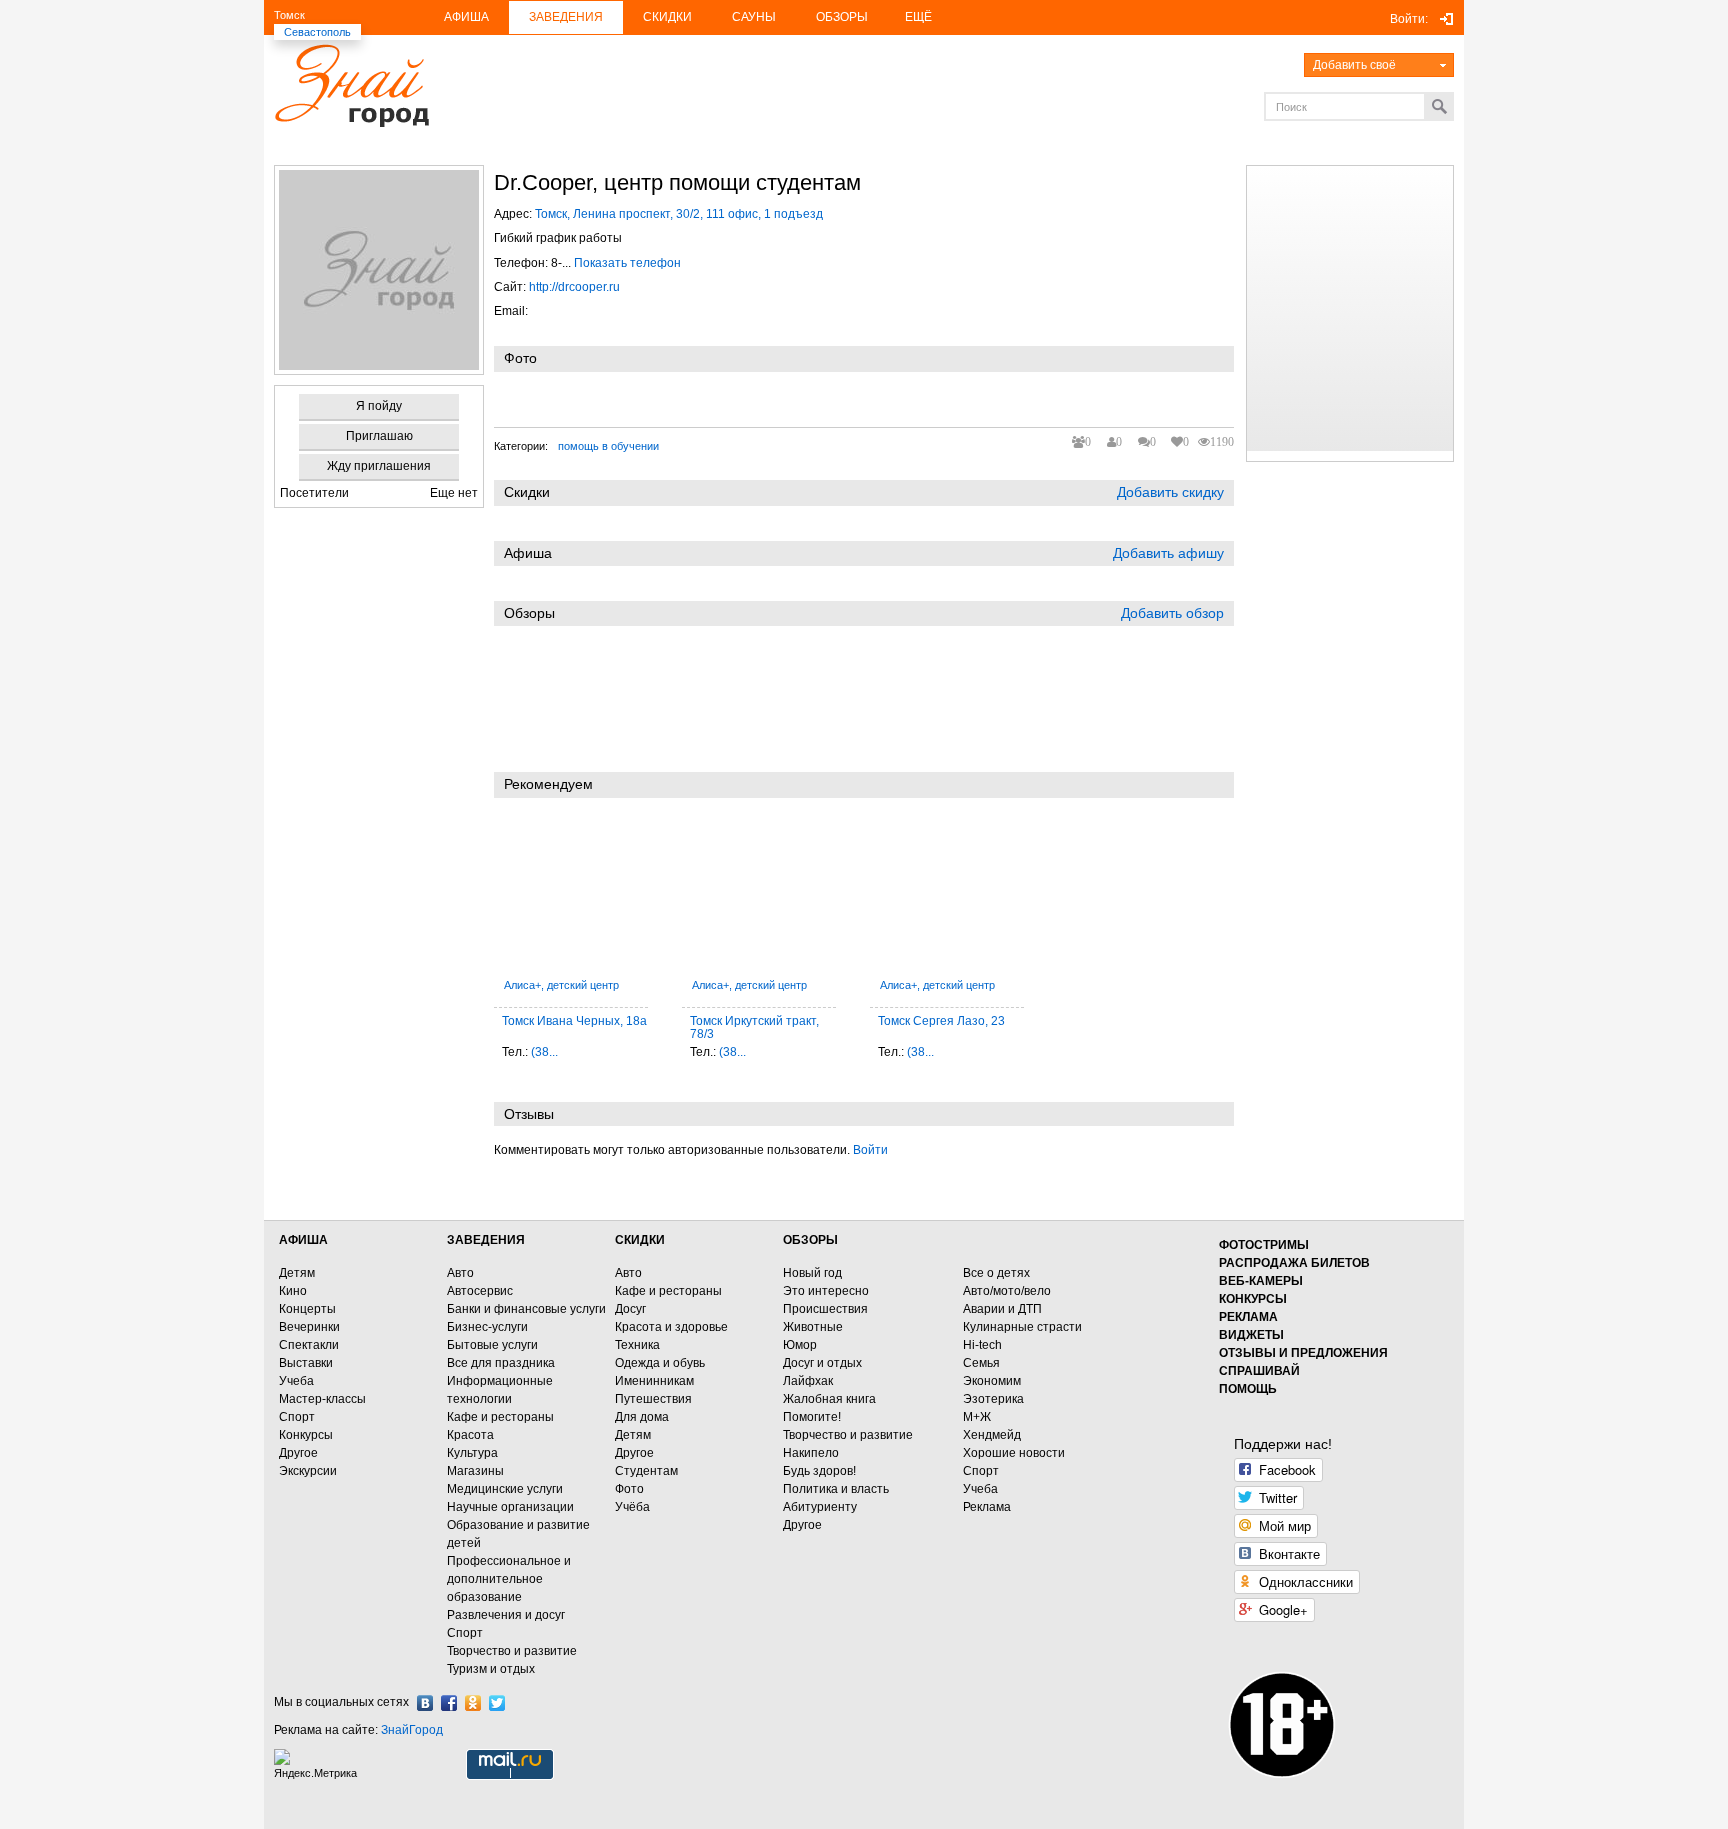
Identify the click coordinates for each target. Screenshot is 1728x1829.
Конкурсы (306, 1435)
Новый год (812, 1273)
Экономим (992, 1381)
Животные (813, 1327)
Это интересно (826, 1291)
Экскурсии (308, 1471)
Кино (293, 1291)
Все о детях (996, 1273)
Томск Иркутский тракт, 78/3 (754, 1027)
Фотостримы (1264, 1245)
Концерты (307, 1309)
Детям (297, 1273)
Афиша (466, 17)
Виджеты (1251, 1335)
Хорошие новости (1014, 1453)
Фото (629, 1489)
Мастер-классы (322, 1399)
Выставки (306, 1363)
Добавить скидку (1170, 492)
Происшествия (825, 1309)
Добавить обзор (1172, 613)
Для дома (642, 1417)
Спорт (297, 1417)
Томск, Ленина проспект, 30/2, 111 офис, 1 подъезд (679, 214)
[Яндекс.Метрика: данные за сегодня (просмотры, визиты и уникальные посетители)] (318, 1764)
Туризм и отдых (491, 1669)
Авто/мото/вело (1007, 1291)
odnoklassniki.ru (473, 1703)
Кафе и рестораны (500, 1417)
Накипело (811, 1453)
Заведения (566, 17)
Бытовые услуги (492, 1345)
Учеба (296, 1381)
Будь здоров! (819, 1471)
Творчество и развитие (512, 1651)
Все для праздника (501, 1363)
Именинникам (654, 1381)
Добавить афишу (1168, 553)
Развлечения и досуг (506, 1615)
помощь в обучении (608, 446)
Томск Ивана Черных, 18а (574, 1021)
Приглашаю (379, 436)
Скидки (667, 17)
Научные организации (510, 1507)
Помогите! (812, 1417)
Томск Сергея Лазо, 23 (941, 1021)
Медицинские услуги (505, 1489)
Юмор (800, 1345)
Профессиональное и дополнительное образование (509, 1579)
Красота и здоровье (671, 1327)
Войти (870, 1150)
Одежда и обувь (660, 1363)
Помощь (1248, 1389)
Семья (981, 1363)
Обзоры (842, 17)
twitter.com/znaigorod (497, 1703)
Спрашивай (1259, 1371)
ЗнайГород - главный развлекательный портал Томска (351, 85)
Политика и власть (836, 1489)
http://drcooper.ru (574, 287)
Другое (298, 1453)
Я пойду (379, 406)
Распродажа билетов (1294, 1263)
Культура (472, 1453)
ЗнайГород (412, 1730)
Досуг (630, 1309)
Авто (460, 1273)
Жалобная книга (829, 1399)
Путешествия (653, 1399)
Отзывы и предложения (1303, 1353)
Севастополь (317, 32)
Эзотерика (993, 1399)
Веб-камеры (1261, 1281)
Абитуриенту (820, 1507)
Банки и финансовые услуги (526, 1309)
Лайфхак (808, 1381)
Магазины (475, 1471)
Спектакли (309, 1345)
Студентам (646, 1471)
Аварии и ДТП (1002, 1309)
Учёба (632, 1507)
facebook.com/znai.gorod (449, 1703)
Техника (637, 1345)
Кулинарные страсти (1022, 1327)
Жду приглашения (379, 466)
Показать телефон (627, 263)
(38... (544, 1052)
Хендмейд (992, 1435)
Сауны (754, 17)
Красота (470, 1435)
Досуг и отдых (822, 1363)
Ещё (918, 17)
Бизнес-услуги (487, 1327)
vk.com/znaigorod (425, 1703)
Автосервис (480, 1291)
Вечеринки (309, 1327)
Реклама (987, 1507)
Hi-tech (982, 1345)
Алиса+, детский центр (561, 985)
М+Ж (977, 1417)
